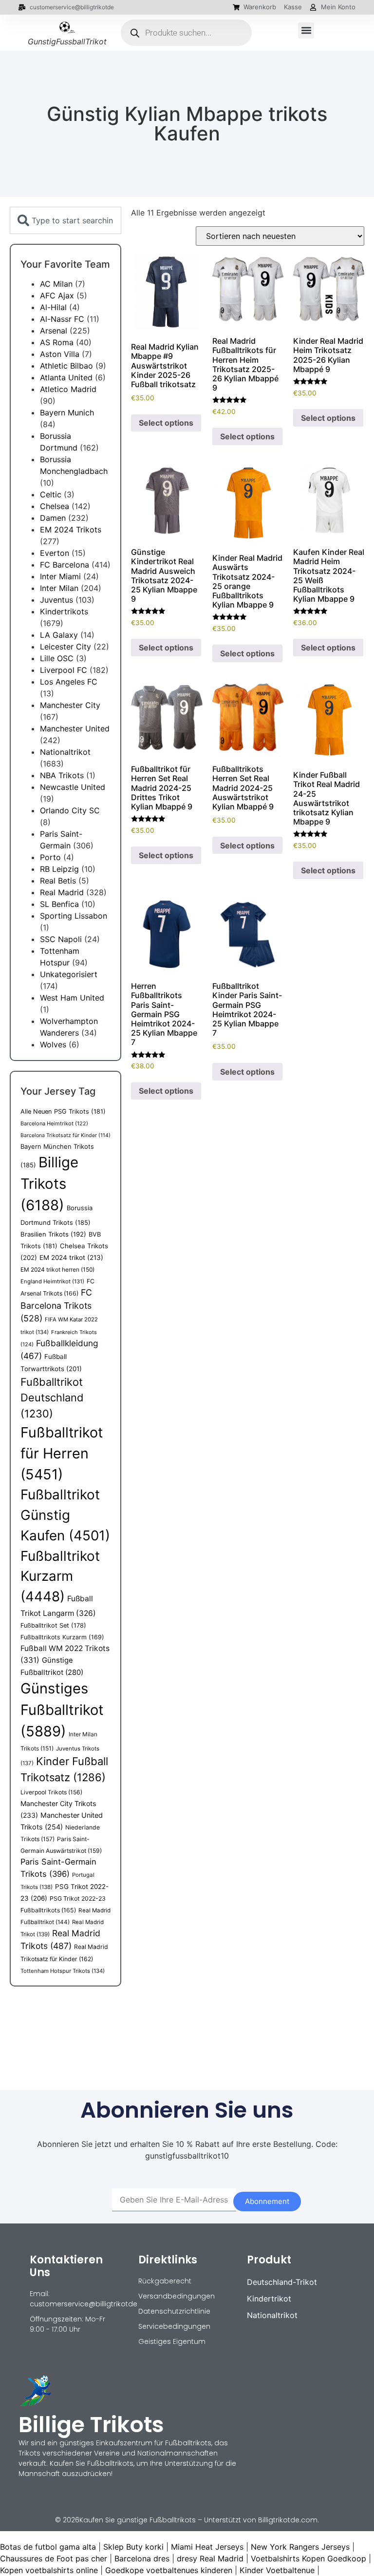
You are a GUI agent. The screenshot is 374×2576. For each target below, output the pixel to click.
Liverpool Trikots (51, 1792)
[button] (306, 30)
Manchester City (70, 705)
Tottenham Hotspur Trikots (63, 1971)
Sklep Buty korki (133, 2547)
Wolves (53, 1044)
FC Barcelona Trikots (56, 1305)
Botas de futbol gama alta (48, 2547)
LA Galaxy (59, 635)
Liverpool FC (64, 670)
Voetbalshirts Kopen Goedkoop (309, 2558)
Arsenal (54, 331)
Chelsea (55, 506)
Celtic (51, 494)
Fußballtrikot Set (53, 1625)
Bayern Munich (67, 413)
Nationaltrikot (65, 752)
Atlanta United (66, 377)
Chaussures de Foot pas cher (54, 2558)
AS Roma (57, 342)
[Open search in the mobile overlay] (187, 33)
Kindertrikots (64, 611)
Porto (50, 857)
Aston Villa (60, 354)
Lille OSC (57, 658)
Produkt (269, 2260)
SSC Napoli (61, 939)
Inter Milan (59, 588)
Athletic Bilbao (66, 366)
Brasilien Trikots (53, 1234)
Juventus (56, 600)
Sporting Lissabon (74, 916)
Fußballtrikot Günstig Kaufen (65, 1515)
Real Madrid (62, 892)
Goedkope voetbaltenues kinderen (169, 2570)
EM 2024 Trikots (71, 530)
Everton (55, 553)
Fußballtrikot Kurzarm (60, 1576)
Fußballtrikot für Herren (62, 1453)
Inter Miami (60, 576)
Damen (53, 518)
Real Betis (58, 881)
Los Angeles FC (69, 682)
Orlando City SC (70, 810)
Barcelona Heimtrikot (54, 1123)
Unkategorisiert (69, 974)
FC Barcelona (65, 565)
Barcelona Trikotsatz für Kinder (65, 1135)
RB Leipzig (59, 869)
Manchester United (75, 728)
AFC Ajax (57, 295)
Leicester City (65, 647)
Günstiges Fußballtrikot (62, 1710)
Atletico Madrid (68, 389)
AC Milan (56, 284)
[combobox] (65, 220)
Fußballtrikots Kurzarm (62, 1637)
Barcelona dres (142, 2558)
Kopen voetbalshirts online (49, 2570)
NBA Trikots (62, 775)
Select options (166, 423)
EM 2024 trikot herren (57, 1269)
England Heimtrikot (52, 1281)
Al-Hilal (53, 307)
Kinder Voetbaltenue (277, 2570)
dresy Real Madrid (210, 2558)
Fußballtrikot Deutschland (52, 1398)
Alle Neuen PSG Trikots (63, 1111)
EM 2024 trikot (71, 1258)
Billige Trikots (49, 1184)
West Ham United (72, 998)
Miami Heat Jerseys (207, 2547)
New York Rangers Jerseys (300, 2547)
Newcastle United (73, 787)
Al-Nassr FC (62, 319)
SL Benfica (59, 904)
